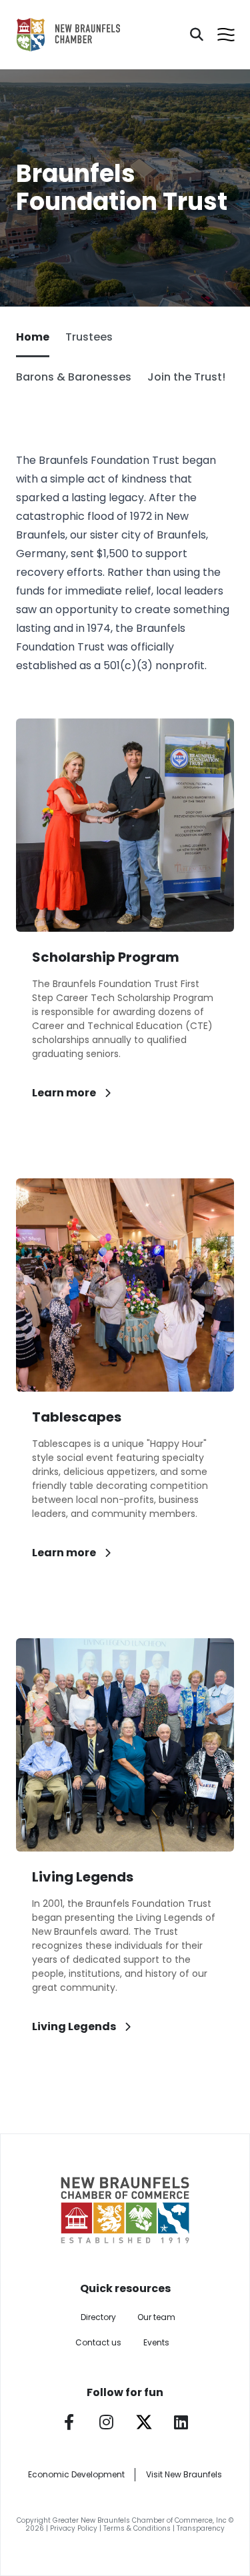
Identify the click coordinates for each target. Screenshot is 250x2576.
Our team (156, 2317)
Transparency (201, 2528)
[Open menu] (226, 35)
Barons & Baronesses (74, 377)
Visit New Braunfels (184, 2474)
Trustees (89, 337)
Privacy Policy (74, 2528)
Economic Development (76, 2474)
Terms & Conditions (137, 2528)
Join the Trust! (186, 377)
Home (33, 337)
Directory (98, 2317)
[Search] (197, 35)
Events (156, 2342)
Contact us (98, 2342)
